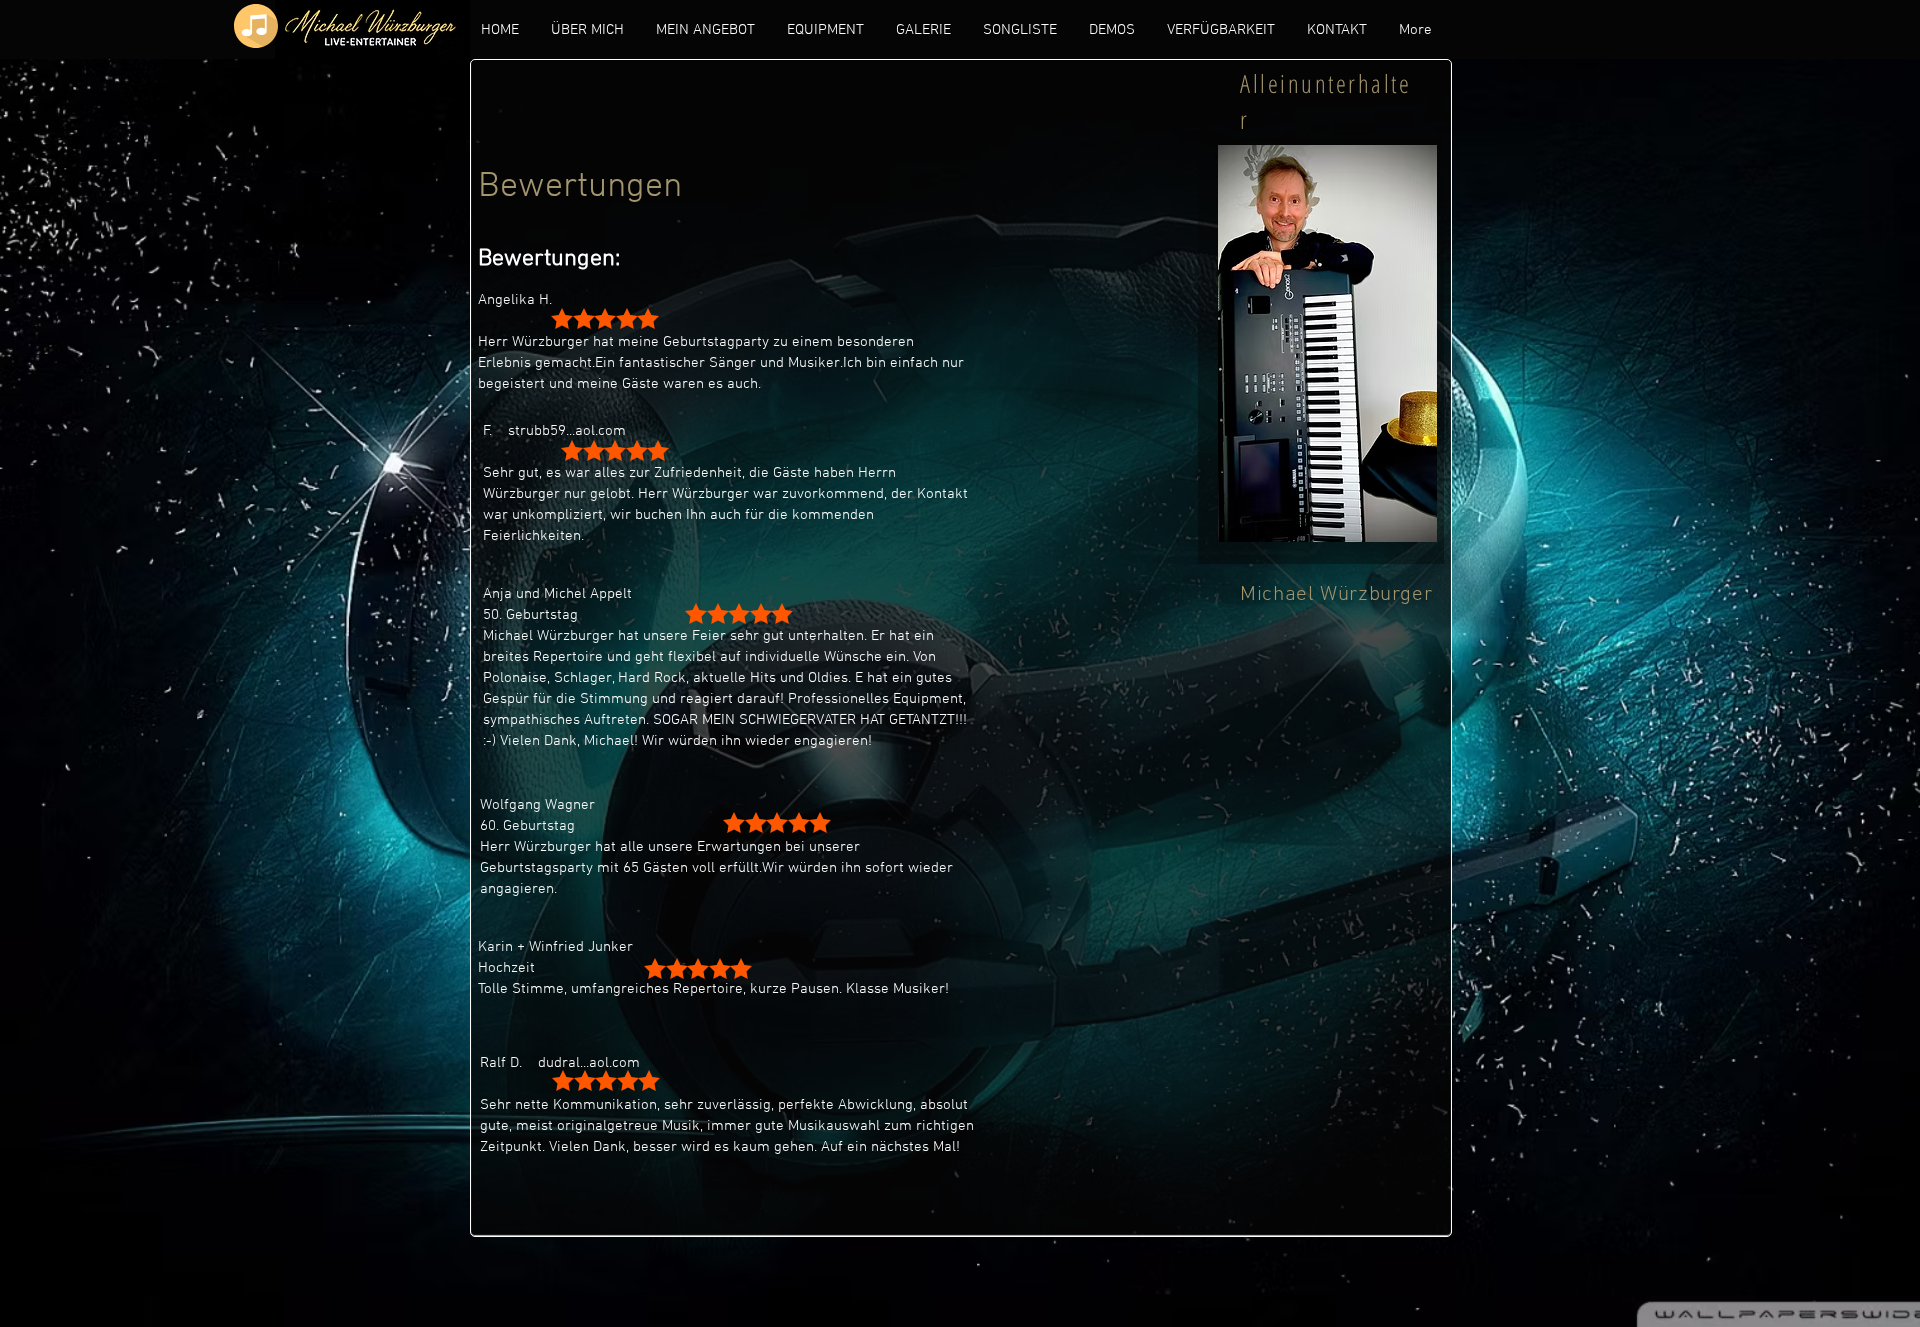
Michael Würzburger (1336, 594)
